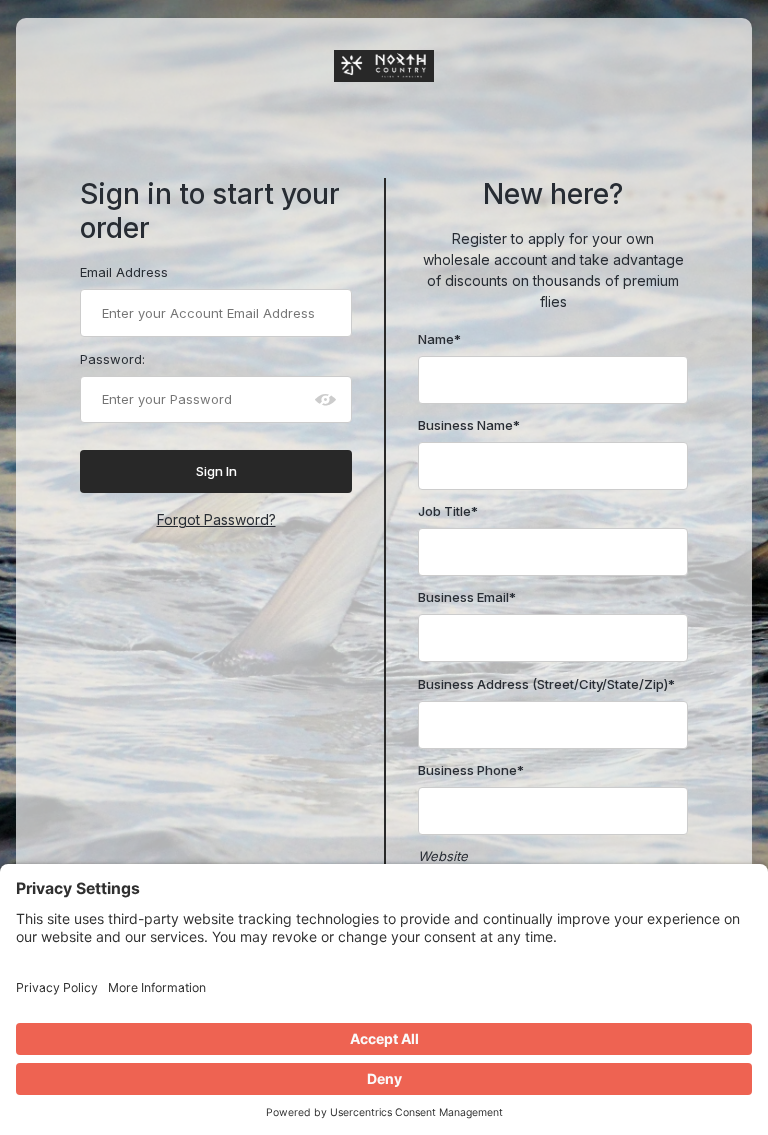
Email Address (124, 272)
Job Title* (448, 511)
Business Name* (469, 425)
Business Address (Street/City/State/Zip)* (546, 684)
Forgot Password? (216, 519)
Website (443, 856)
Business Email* (467, 597)
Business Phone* (471, 770)
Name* (439, 339)
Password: (112, 359)
